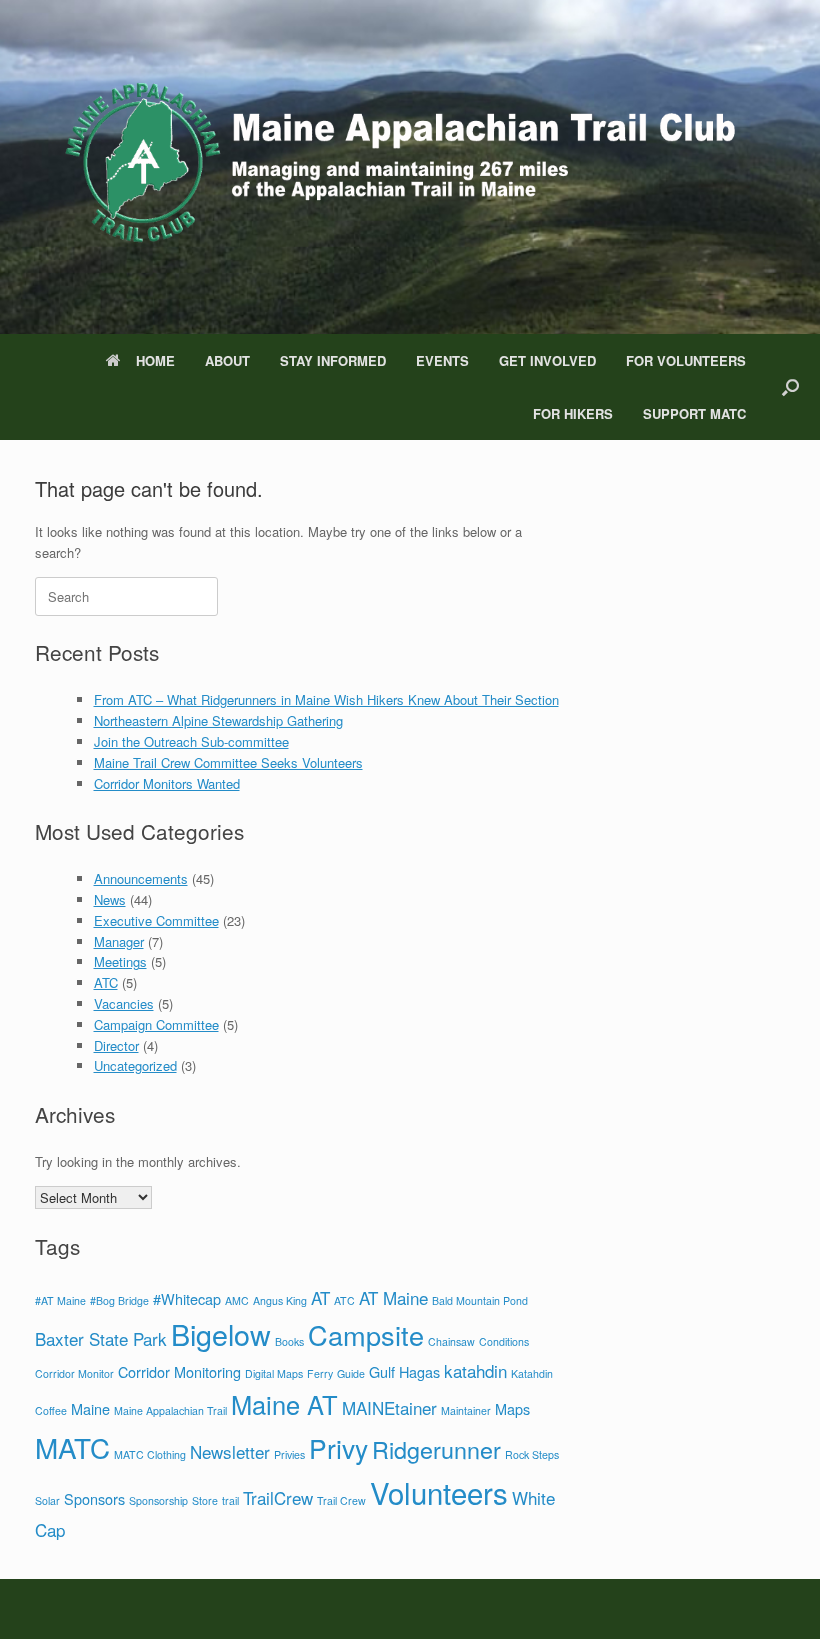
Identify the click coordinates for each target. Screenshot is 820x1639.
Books (289, 1341)
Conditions (504, 1341)
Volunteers (439, 1492)
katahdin (475, 1370)
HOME (155, 360)
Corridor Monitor (74, 1373)
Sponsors (94, 1498)
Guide (351, 1373)
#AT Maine (60, 1300)
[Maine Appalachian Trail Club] (397, 167)
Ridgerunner (436, 1449)
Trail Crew (341, 1500)
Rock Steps (532, 1454)
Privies (289, 1454)
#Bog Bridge (119, 1300)
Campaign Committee (156, 1024)
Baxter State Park (101, 1338)
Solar (47, 1500)
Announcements (141, 878)
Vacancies (124, 1003)
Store (205, 1500)
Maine (90, 1408)
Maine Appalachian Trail (170, 1410)
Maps (512, 1408)
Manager (119, 941)
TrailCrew (278, 1497)
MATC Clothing (150, 1454)
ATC (106, 982)
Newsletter (230, 1451)
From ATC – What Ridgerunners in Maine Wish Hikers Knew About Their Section (326, 699)
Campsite (366, 1334)
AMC (237, 1300)
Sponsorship (158, 1500)
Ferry (320, 1373)
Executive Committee (156, 920)
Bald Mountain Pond (480, 1300)
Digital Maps (274, 1373)
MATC (72, 1447)
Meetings (120, 961)
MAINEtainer (389, 1407)
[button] (790, 387)
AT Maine (393, 1297)
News (110, 899)
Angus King (280, 1300)
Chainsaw (451, 1341)
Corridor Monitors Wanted (167, 783)
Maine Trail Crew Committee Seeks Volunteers (228, 762)
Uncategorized (135, 1065)
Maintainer (466, 1410)
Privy (338, 1447)
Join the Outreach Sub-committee (191, 741)
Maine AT (284, 1404)
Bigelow (221, 1333)
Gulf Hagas (404, 1371)
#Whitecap (187, 1298)
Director (116, 1045)
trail (230, 1500)
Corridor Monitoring (179, 1371)
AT (320, 1297)
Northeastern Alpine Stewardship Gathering (218, 720)
